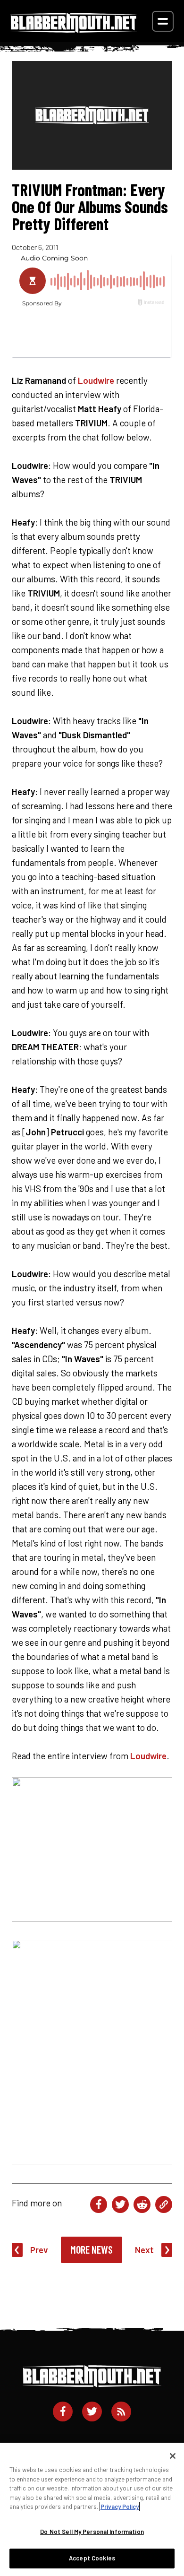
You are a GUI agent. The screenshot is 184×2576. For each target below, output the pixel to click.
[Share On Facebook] (99, 2204)
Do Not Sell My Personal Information (92, 2532)
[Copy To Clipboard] (164, 2204)
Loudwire (96, 380)
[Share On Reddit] (142, 2204)
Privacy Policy (120, 2507)
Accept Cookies (92, 2558)
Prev (39, 2250)
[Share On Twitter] (120, 2204)
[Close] (173, 2456)
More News (92, 2249)
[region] (92, 2509)
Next (144, 2250)
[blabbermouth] (74, 30)
